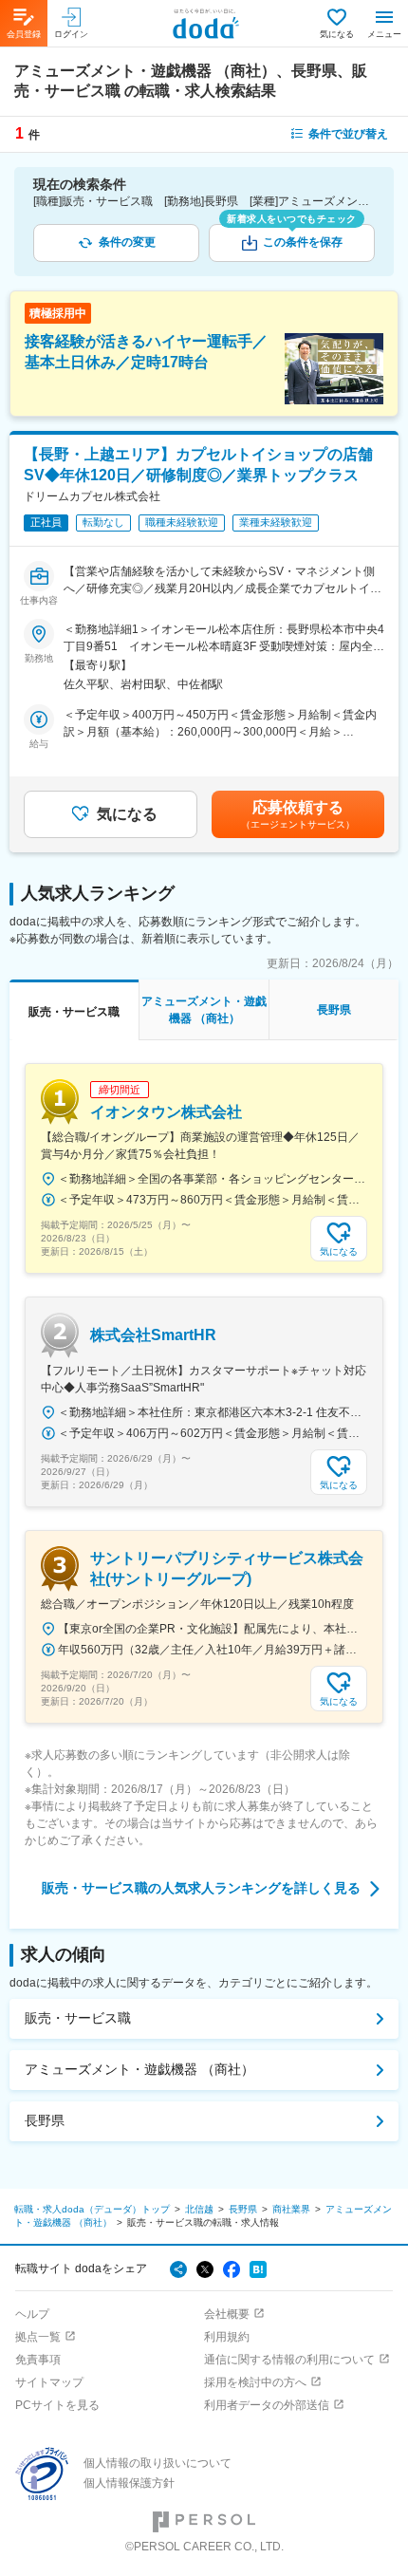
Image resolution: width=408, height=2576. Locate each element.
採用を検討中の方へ (255, 2382)
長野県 (45, 2120)
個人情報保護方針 (129, 2483)
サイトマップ (49, 2382)
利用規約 (227, 2337)
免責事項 (38, 2360)
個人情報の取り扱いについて (158, 2463)
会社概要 (227, 2314)
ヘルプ (32, 2314)
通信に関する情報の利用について (289, 2360)
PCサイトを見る (57, 2405)
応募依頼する (298, 814)
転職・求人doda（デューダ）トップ (92, 2209)
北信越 (199, 2209)
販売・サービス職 (78, 2018)
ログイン (71, 34)
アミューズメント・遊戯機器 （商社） (139, 2069)
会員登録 (24, 34)
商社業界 (291, 2209)
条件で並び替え (348, 134)
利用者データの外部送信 (267, 2405)
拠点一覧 (38, 2337)
